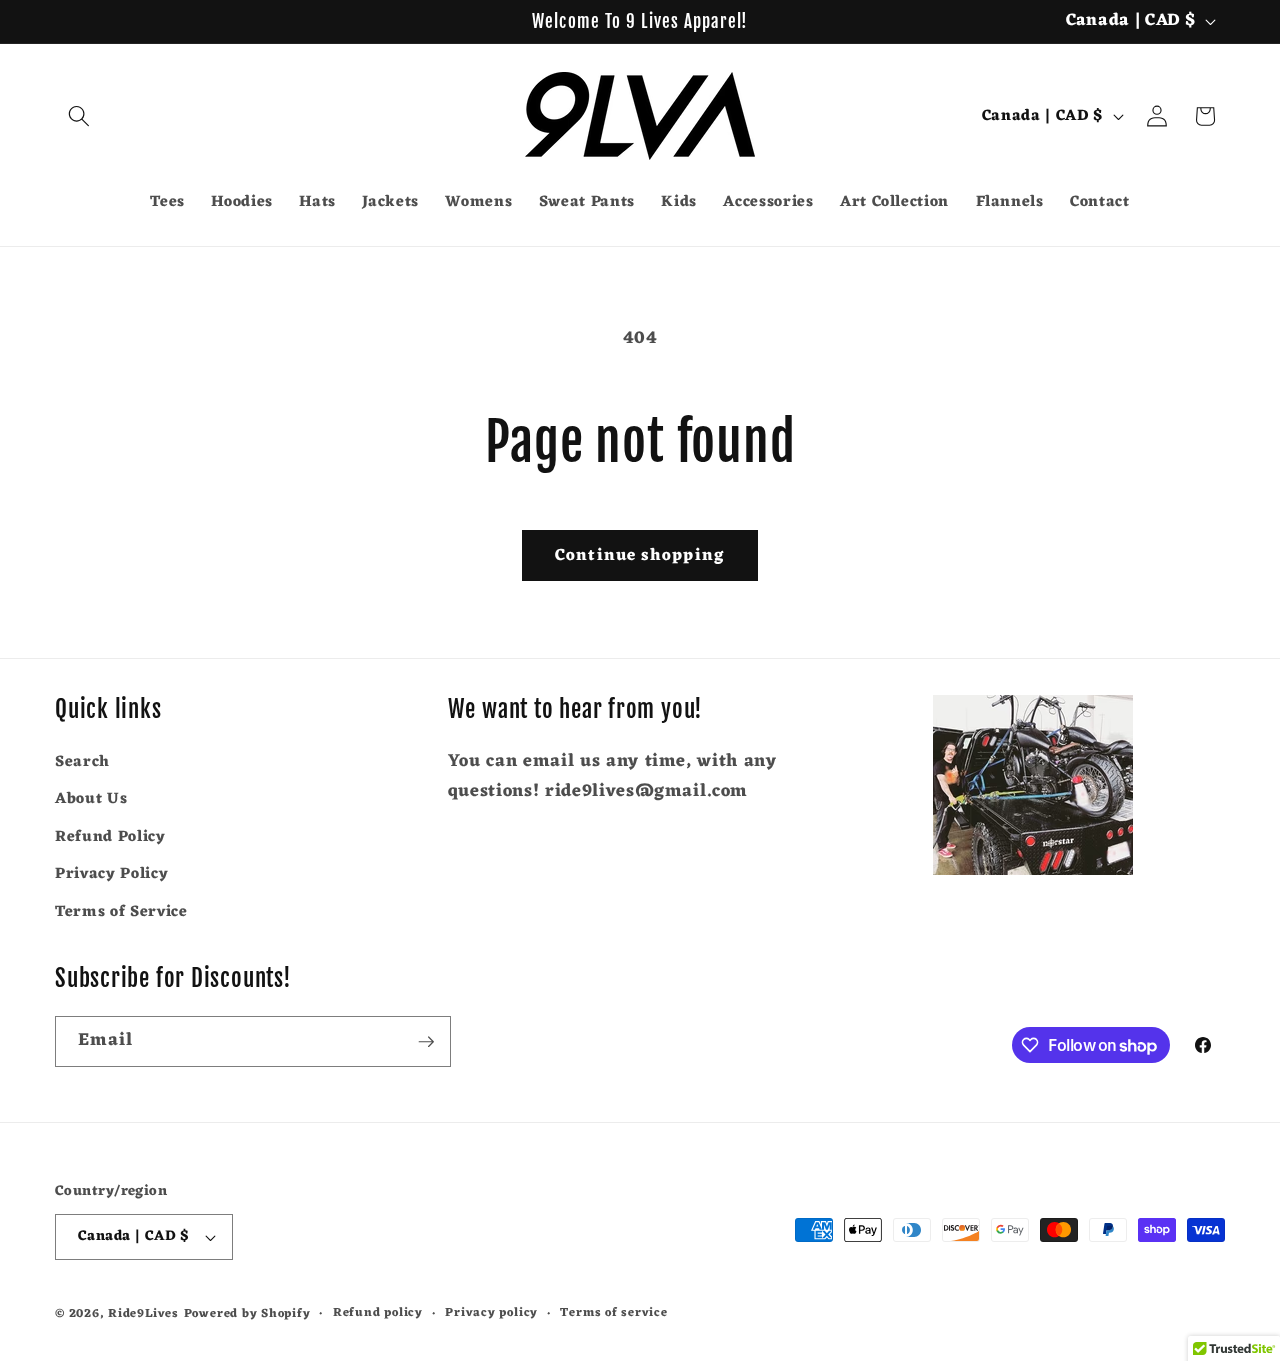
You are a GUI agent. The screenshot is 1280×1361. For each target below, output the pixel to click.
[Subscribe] (426, 1042)
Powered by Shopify (247, 1314)
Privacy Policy (111, 875)
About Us (91, 799)
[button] (79, 116)
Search (82, 762)
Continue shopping (640, 555)
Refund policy (378, 1314)
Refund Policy (110, 837)
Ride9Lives (143, 1314)
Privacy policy (491, 1314)
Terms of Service (121, 912)
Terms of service (613, 1314)
